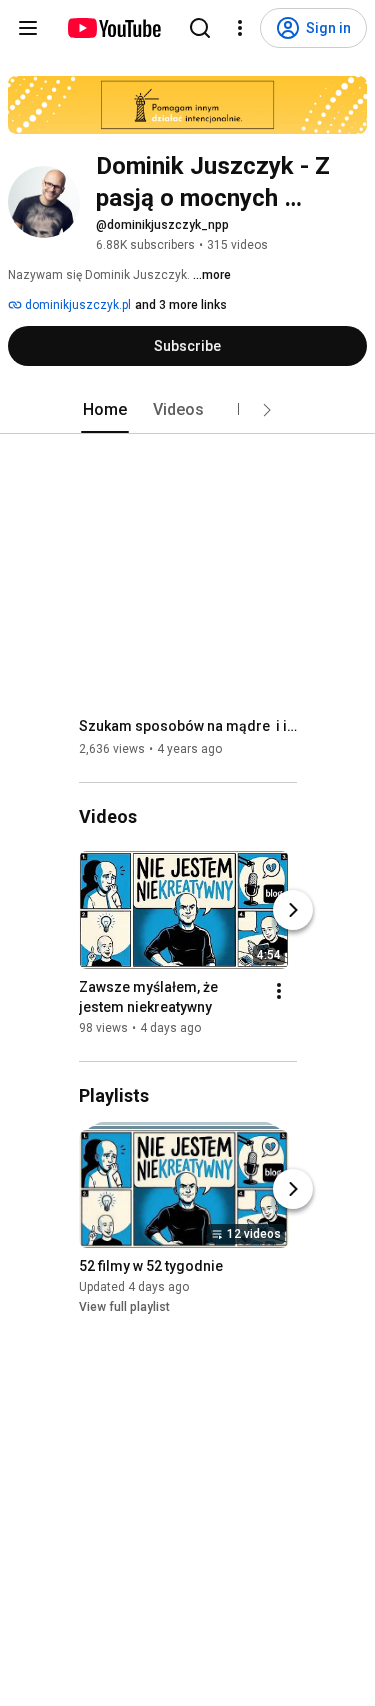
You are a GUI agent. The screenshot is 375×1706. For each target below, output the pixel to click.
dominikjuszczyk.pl (76, 305)
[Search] (200, 28)
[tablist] (188, 410)
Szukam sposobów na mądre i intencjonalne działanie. (188, 726)
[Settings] (240, 28)
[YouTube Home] (113, 28)
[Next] (293, 910)
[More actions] (279, 991)
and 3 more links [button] (181, 305)
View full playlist (124, 1307)
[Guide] (28, 28)
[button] (267, 410)
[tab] (105, 410)
